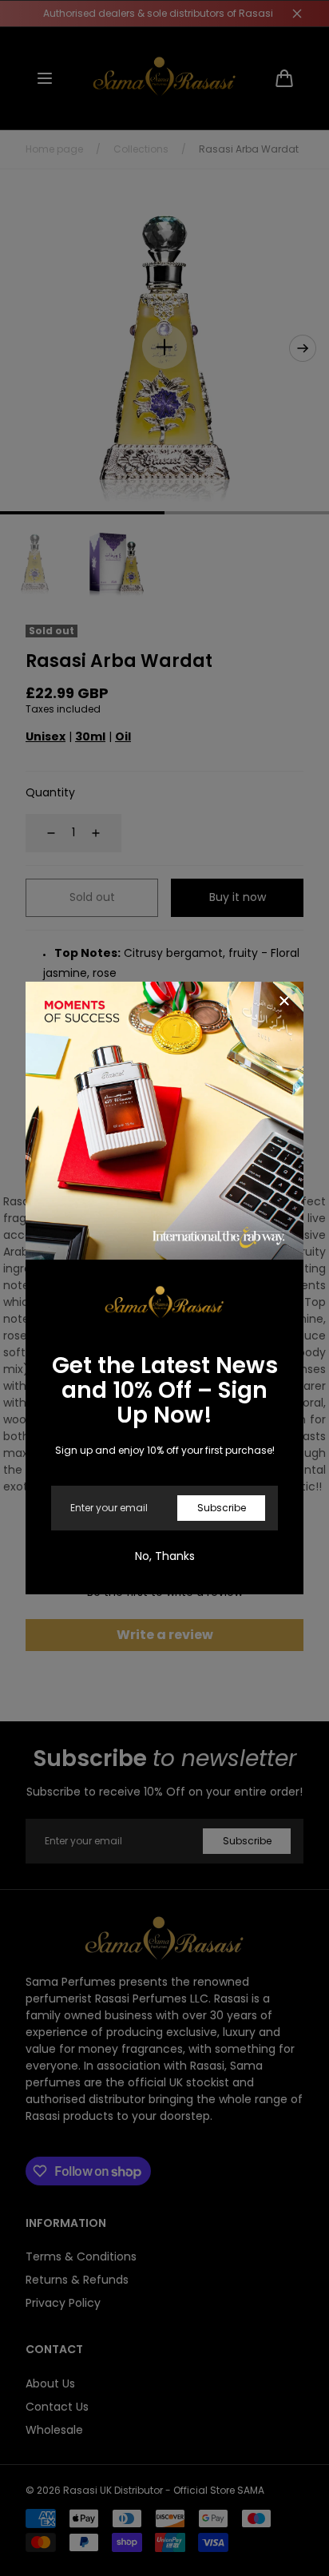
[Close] (284, 1002)
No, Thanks (165, 1556)
